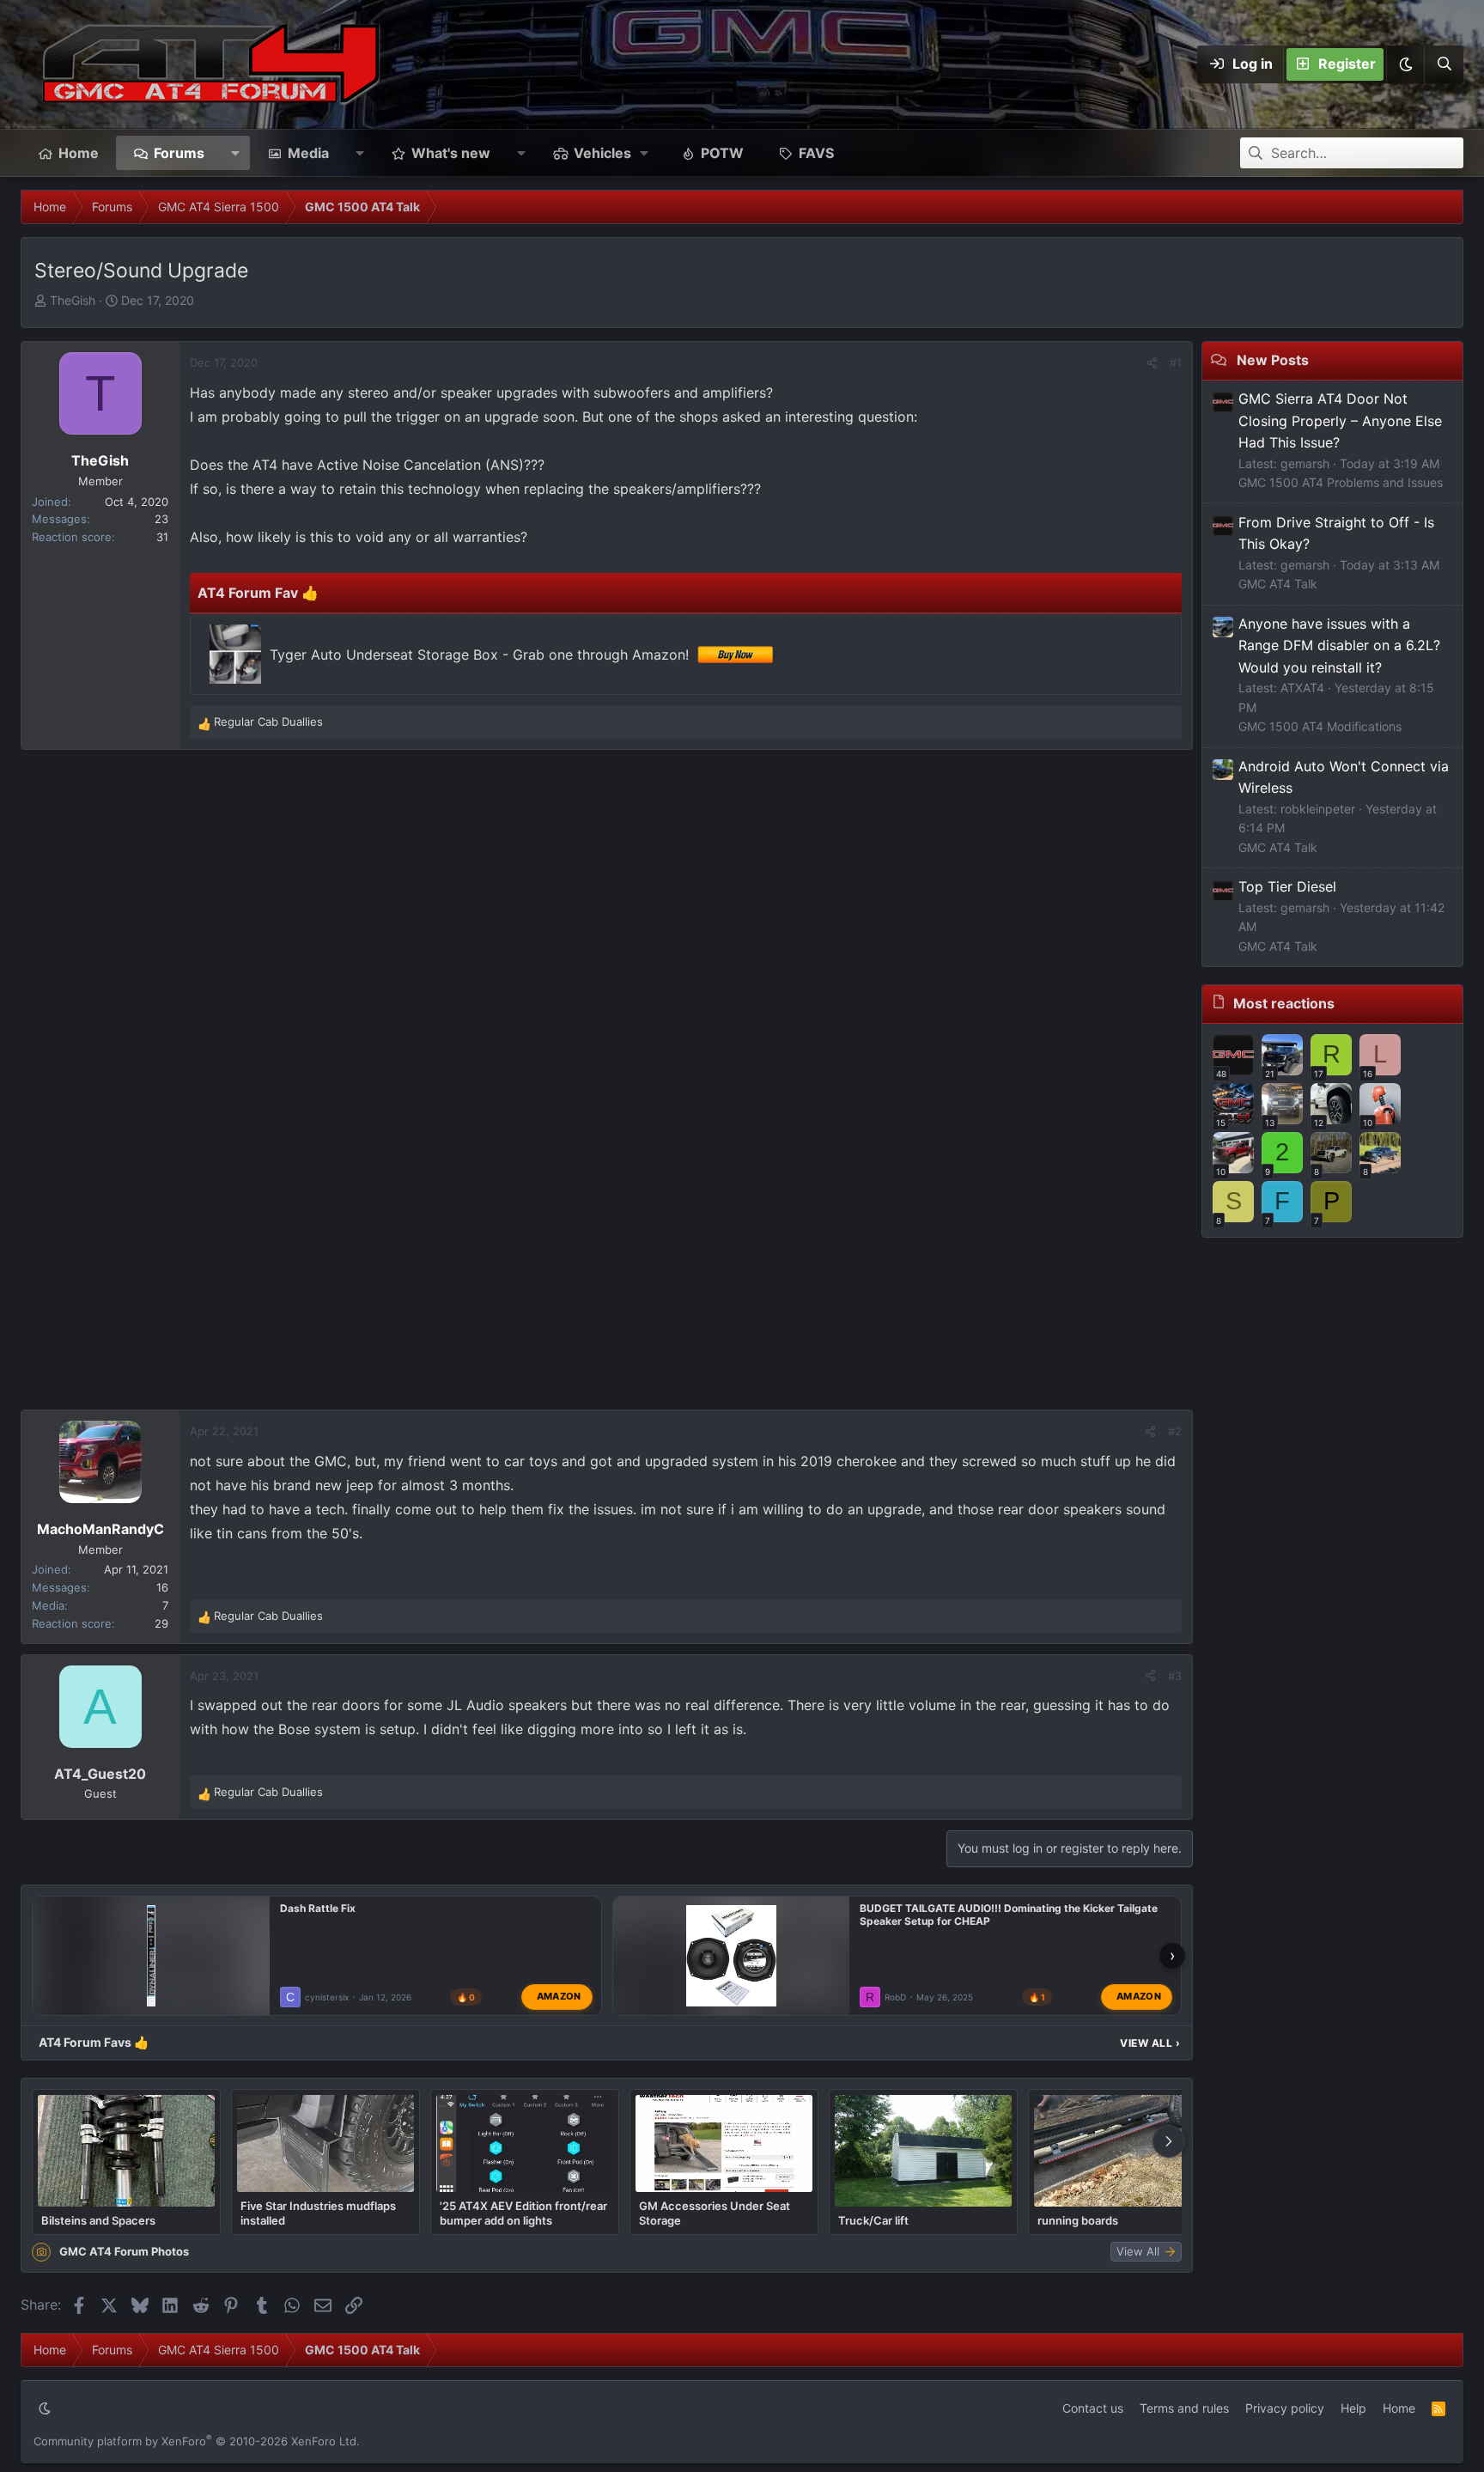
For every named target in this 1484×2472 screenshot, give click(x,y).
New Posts (1273, 360)
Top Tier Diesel (1287, 886)
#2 (1175, 1431)
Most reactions (1284, 1003)
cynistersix (327, 1997)
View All (1150, 2043)
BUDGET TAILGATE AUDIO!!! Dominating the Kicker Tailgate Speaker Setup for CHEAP (1009, 1915)
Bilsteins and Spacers (98, 2220)
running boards (1078, 2220)
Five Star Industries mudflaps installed (318, 2213)
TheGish (73, 300)
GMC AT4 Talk (1278, 584)
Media (308, 153)
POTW (722, 153)
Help (1353, 2408)
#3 (1175, 1676)
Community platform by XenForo (197, 2441)
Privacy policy (1285, 2408)
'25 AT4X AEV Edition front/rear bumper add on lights (523, 2213)
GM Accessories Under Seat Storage (715, 2213)
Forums (179, 153)
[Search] (1444, 64)
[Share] (1152, 363)
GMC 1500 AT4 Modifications (1320, 726)
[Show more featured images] (1169, 2141)
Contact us (1093, 2408)
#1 (1176, 362)
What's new (451, 153)
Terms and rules (1184, 2408)
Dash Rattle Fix (318, 1908)
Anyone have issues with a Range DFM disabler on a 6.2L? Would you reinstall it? (1339, 645)
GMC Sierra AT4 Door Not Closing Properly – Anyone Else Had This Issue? (1340, 420)
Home (79, 153)
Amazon (559, 1996)
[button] (1405, 64)
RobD (895, 1997)
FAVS (816, 153)
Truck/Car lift (873, 2220)
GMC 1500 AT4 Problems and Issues (1341, 482)
